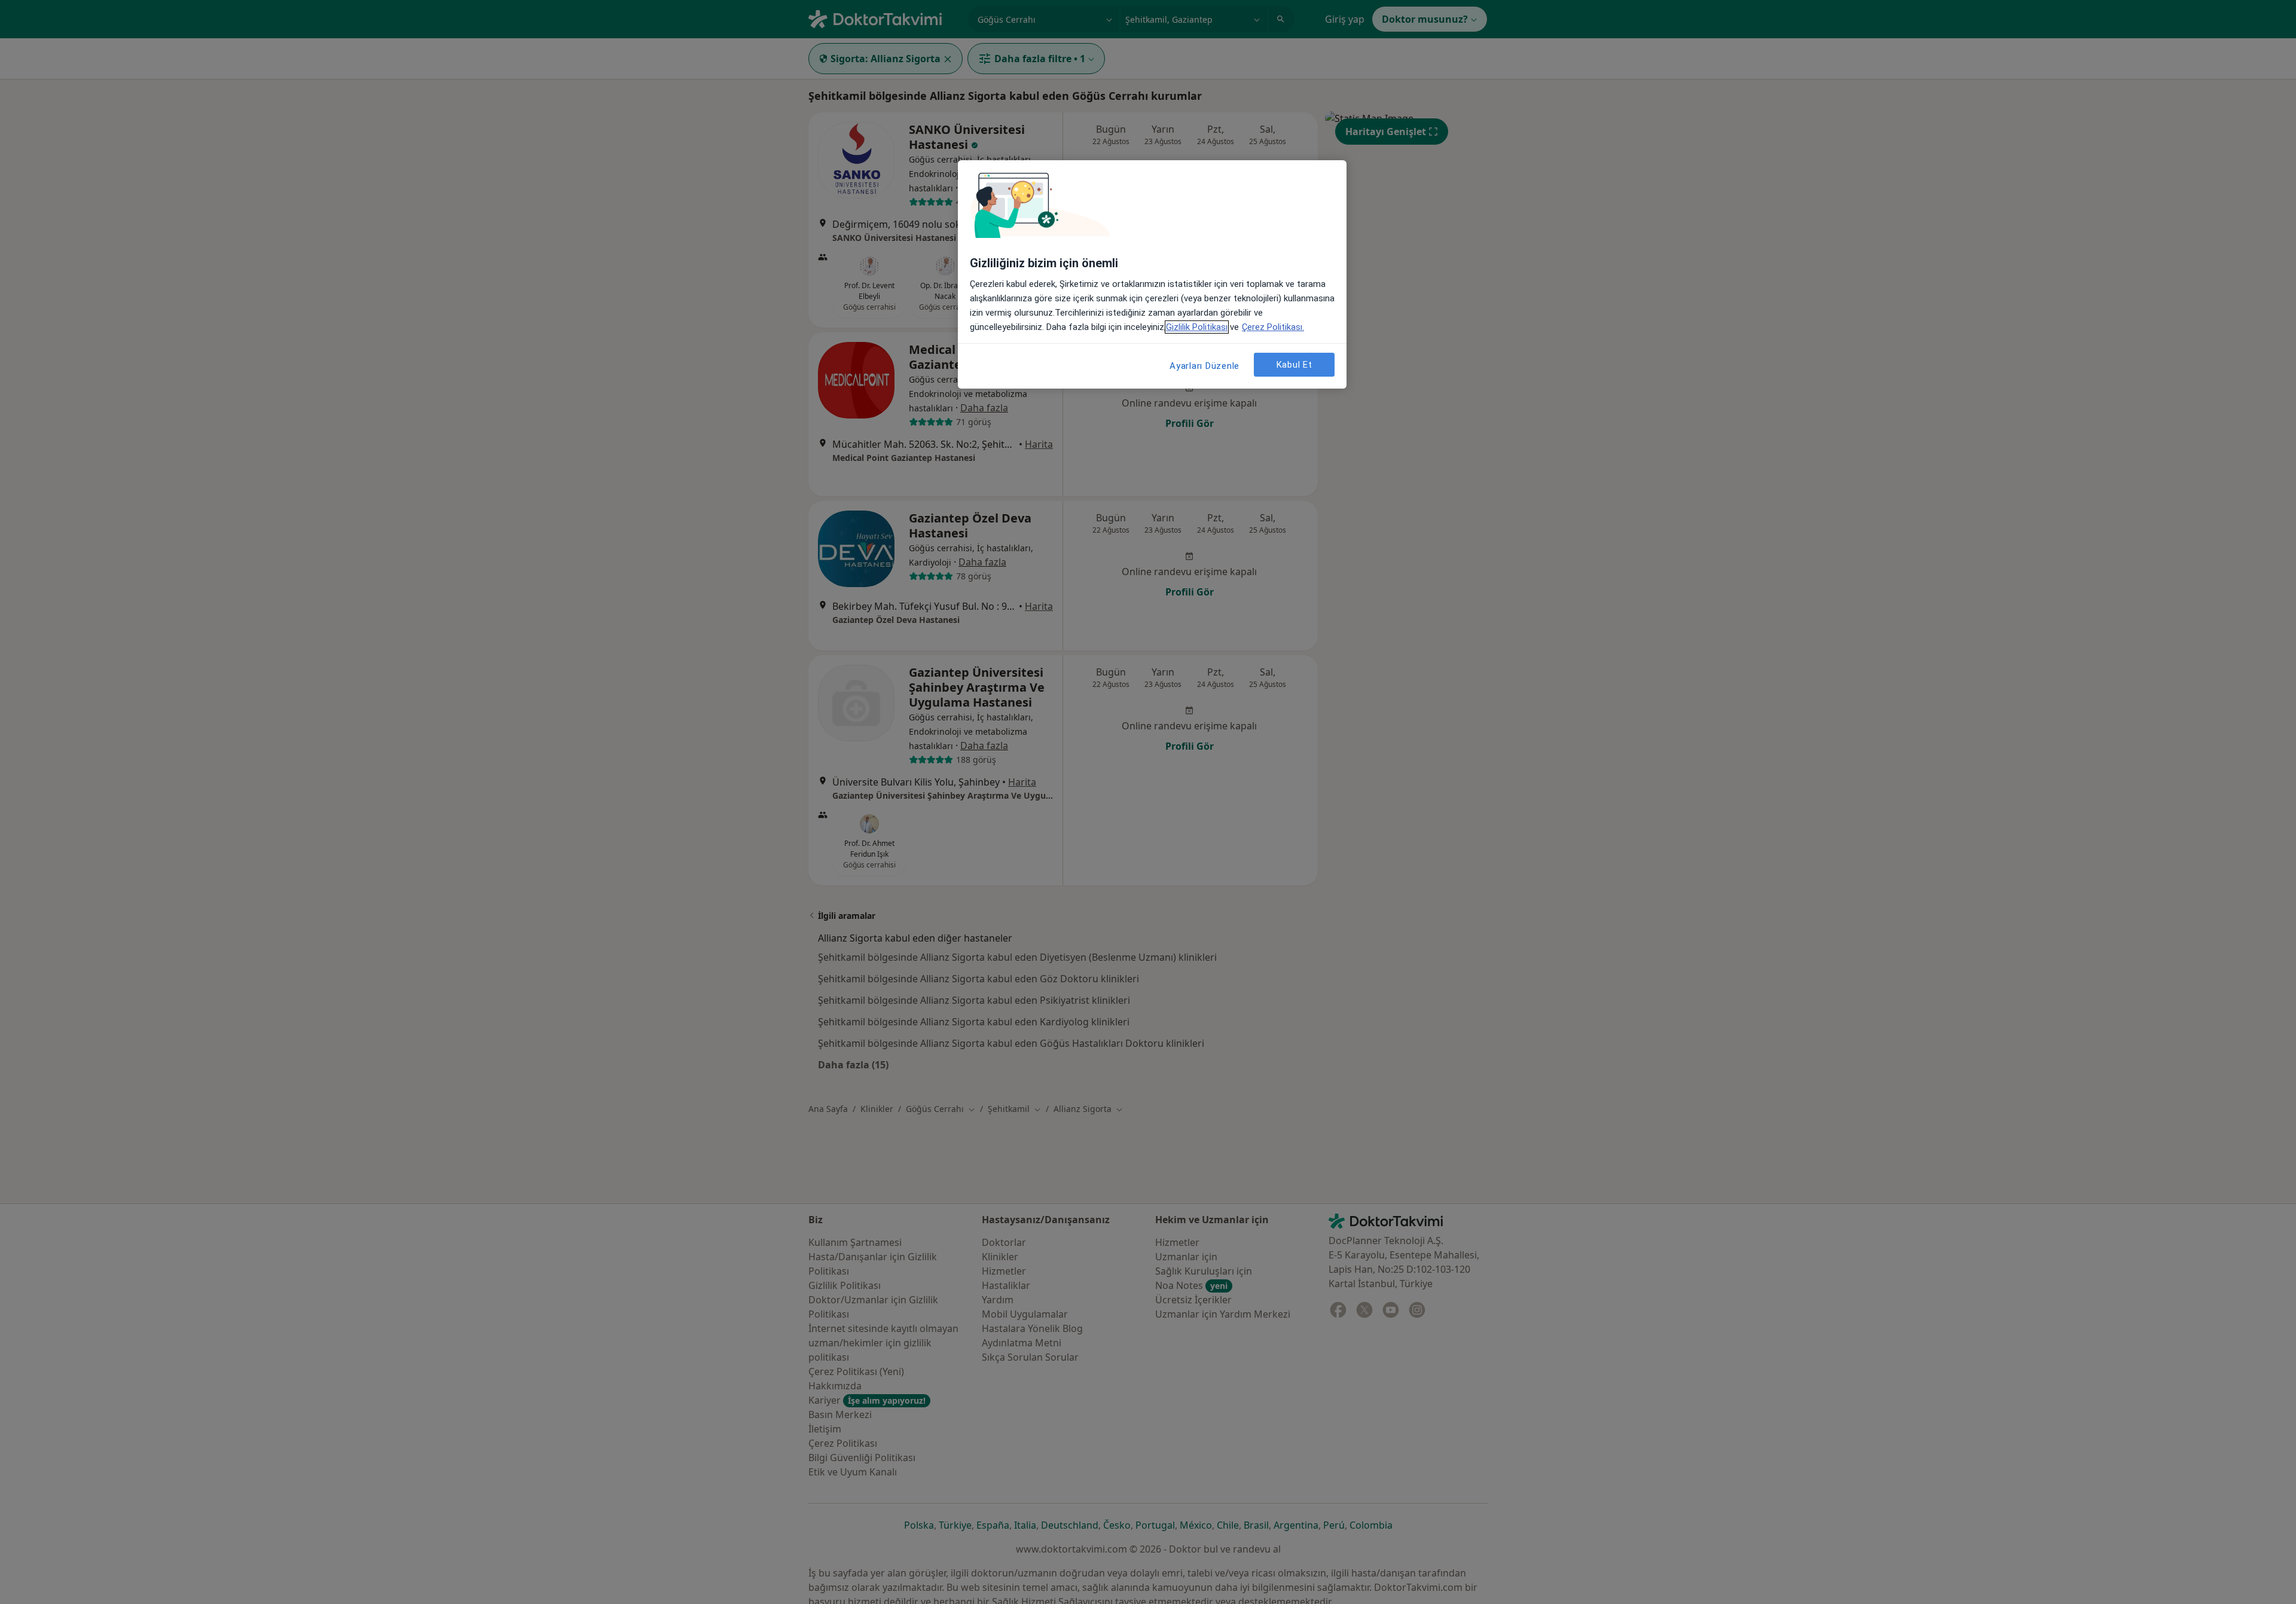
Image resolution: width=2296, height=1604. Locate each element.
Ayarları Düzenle (1205, 366)
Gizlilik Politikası (1197, 327)
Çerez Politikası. (1273, 327)
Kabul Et (1294, 365)
